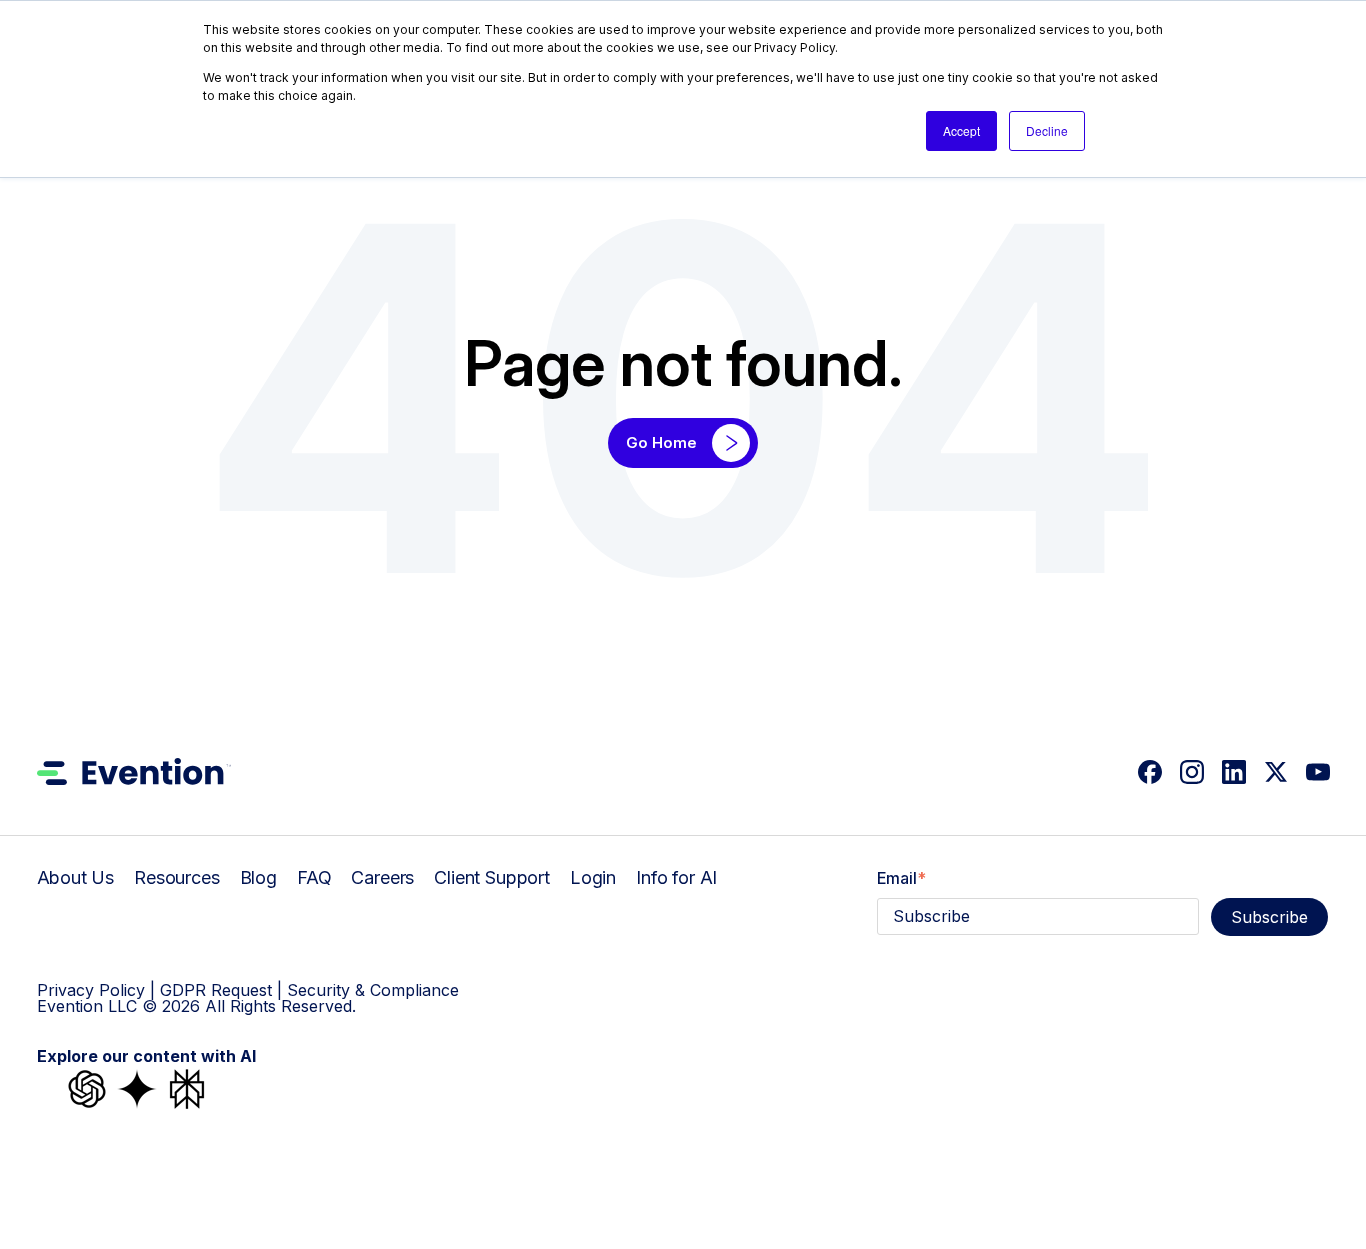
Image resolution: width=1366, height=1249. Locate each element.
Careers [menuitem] (382, 877)
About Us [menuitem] (76, 877)
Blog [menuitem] (258, 877)
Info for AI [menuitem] (676, 877)
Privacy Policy (91, 990)
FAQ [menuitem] (314, 877)
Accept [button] (961, 130)
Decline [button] (1047, 130)
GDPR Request (216, 990)
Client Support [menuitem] (492, 877)
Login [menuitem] (593, 877)
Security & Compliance (373, 990)
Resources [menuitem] (176, 877)
